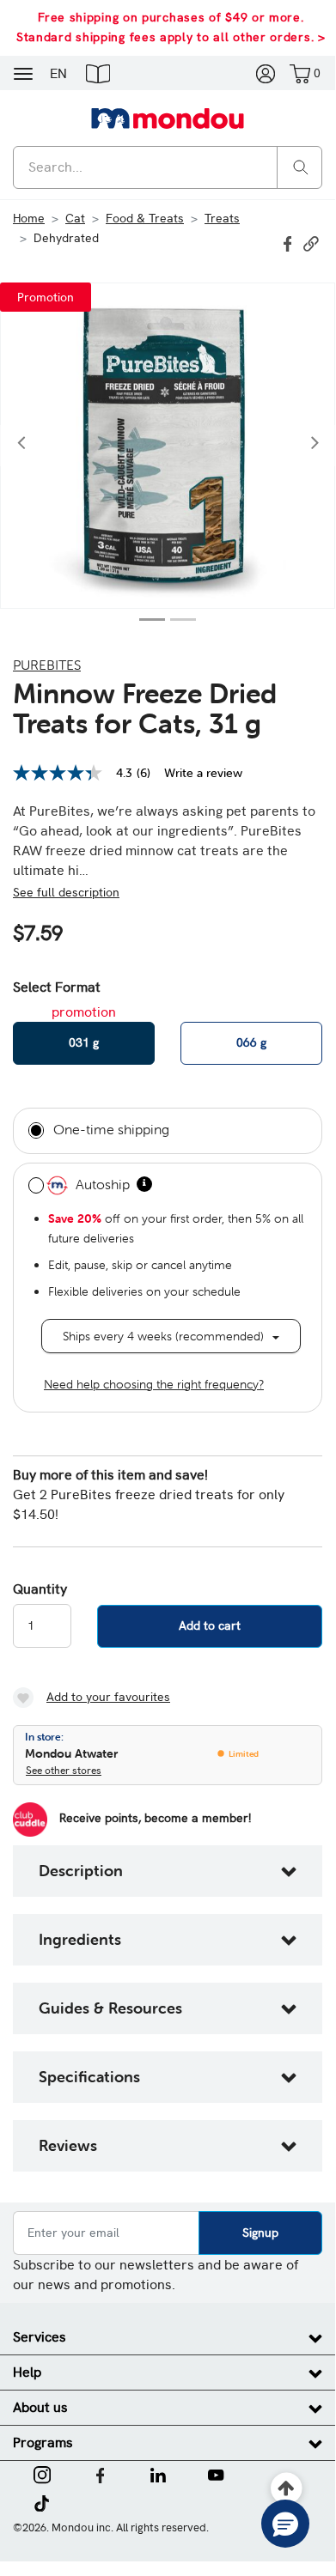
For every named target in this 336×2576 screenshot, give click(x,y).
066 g (251, 1042)
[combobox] (168, 167)
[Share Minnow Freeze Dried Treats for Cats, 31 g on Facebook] (290, 242)
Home (29, 218)
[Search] (301, 166)
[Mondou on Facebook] (101, 2474)
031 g (84, 1042)
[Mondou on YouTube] (216, 2474)
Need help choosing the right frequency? (154, 1384)
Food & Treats (145, 218)
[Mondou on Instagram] (42, 2474)
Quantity (40, 1589)
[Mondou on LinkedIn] (158, 2474)
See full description (66, 892)
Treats (222, 218)
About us (40, 2407)
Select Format (57, 987)
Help (27, 2372)
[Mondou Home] (168, 118)
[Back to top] (287, 2489)
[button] (98, 73)
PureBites (47, 665)
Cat (75, 218)
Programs (43, 2442)
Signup (260, 2233)
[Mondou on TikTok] (42, 2502)
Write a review (203, 773)
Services (40, 2337)
